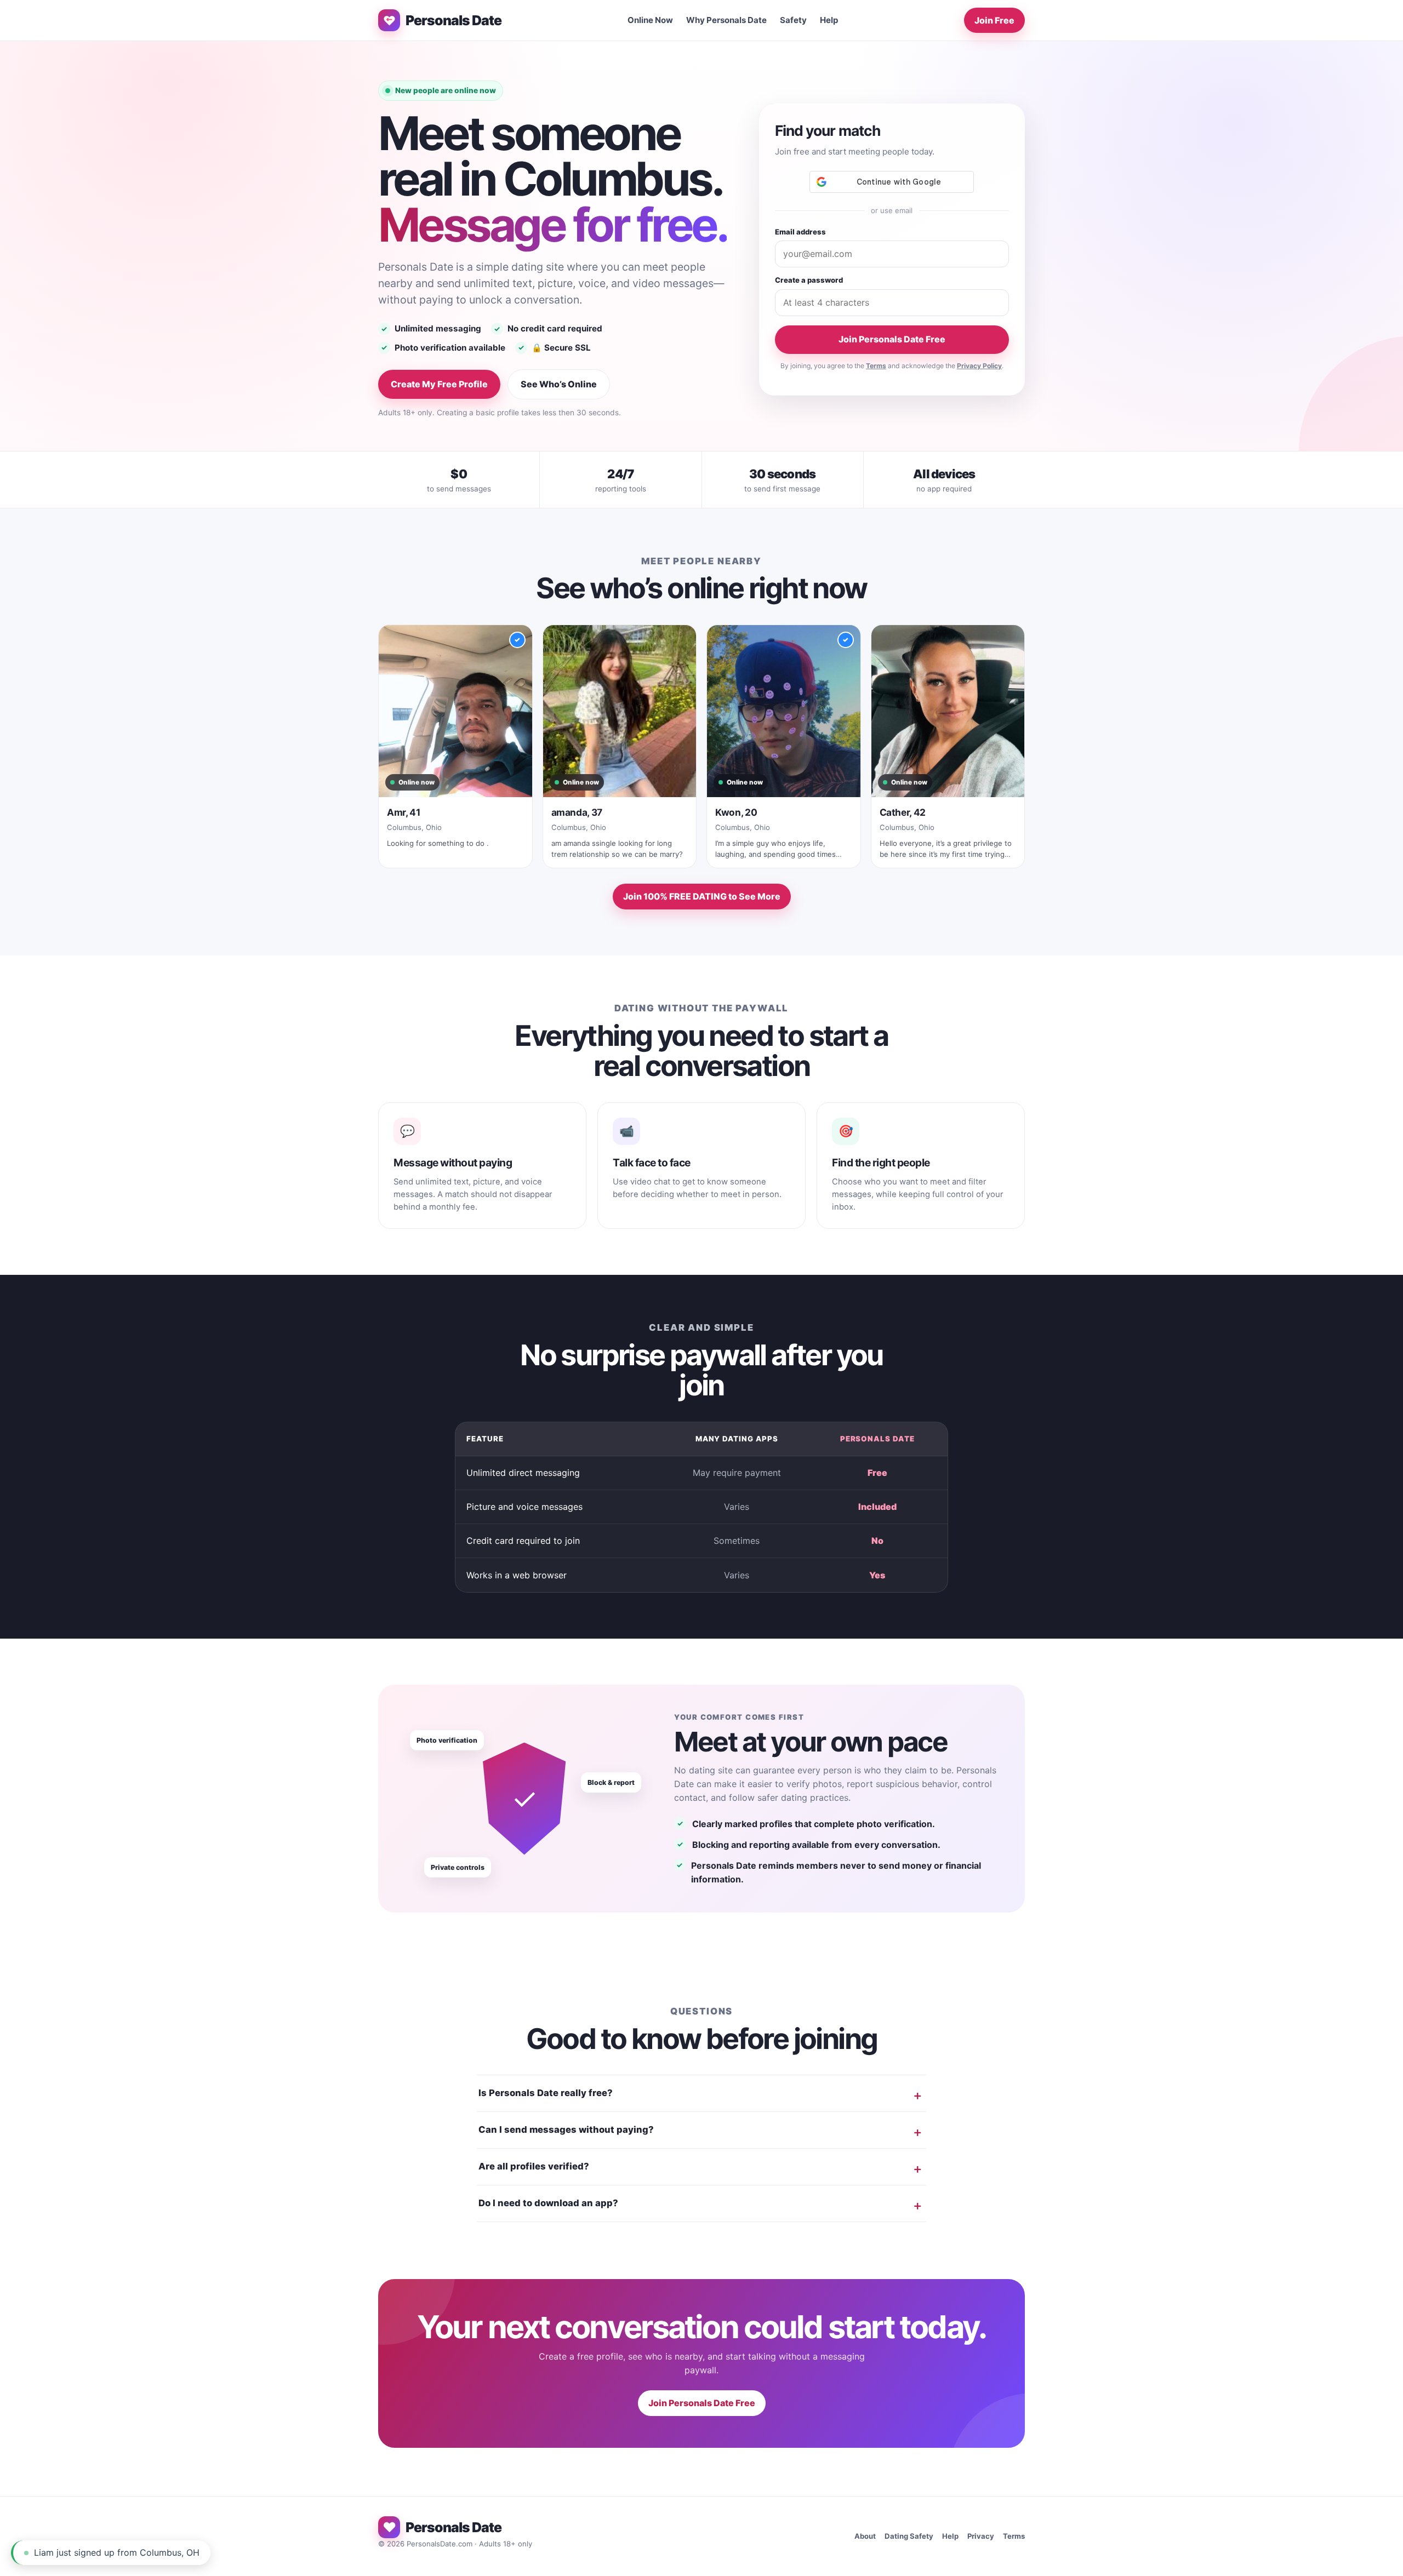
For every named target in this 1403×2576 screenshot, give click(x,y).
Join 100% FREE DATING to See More (702, 896)
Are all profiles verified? (534, 2166)
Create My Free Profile (439, 384)
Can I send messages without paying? (566, 2130)
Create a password (809, 280)
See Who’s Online (559, 384)
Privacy (981, 2536)
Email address (800, 232)
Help (829, 20)
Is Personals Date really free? (546, 2093)
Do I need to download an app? (548, 2203)
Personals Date (454, 20)
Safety (793, 20)
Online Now (650, 20)
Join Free (994, 20)
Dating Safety (909, 2536)
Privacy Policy (979, 366)
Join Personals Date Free (892, 339)
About (865, 2536)
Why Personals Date (726, 20)
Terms (876, 366)
